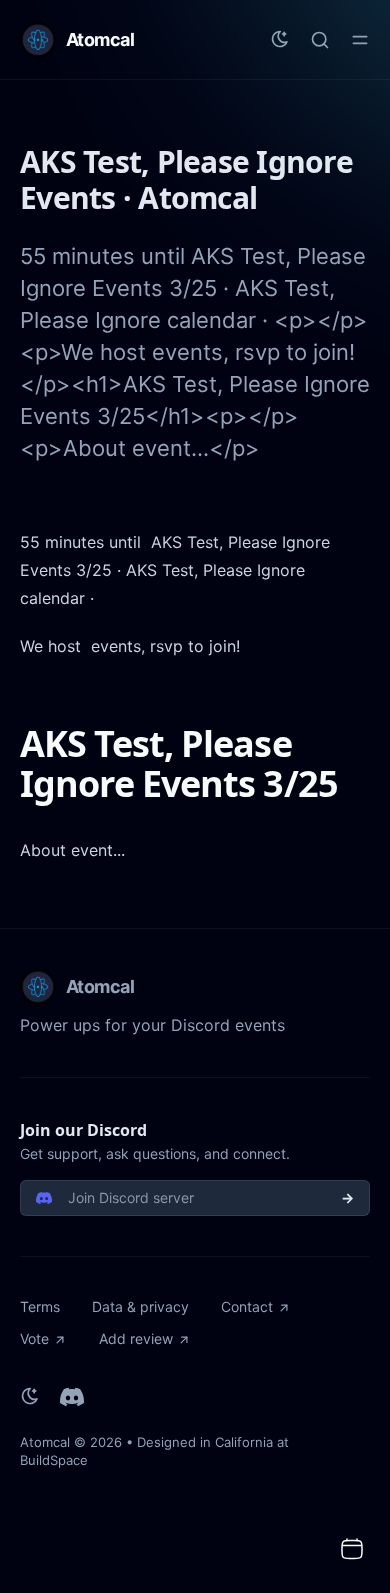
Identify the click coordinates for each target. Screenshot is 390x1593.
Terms (40, 1306)
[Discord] (72, 1397)
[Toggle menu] (360, 40)
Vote (34, 1338)
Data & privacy (140, 1306)
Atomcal (45, 1442)
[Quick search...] (320, 40)
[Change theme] (280, 40)
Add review (136, 1338)
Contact (247, 1306)
